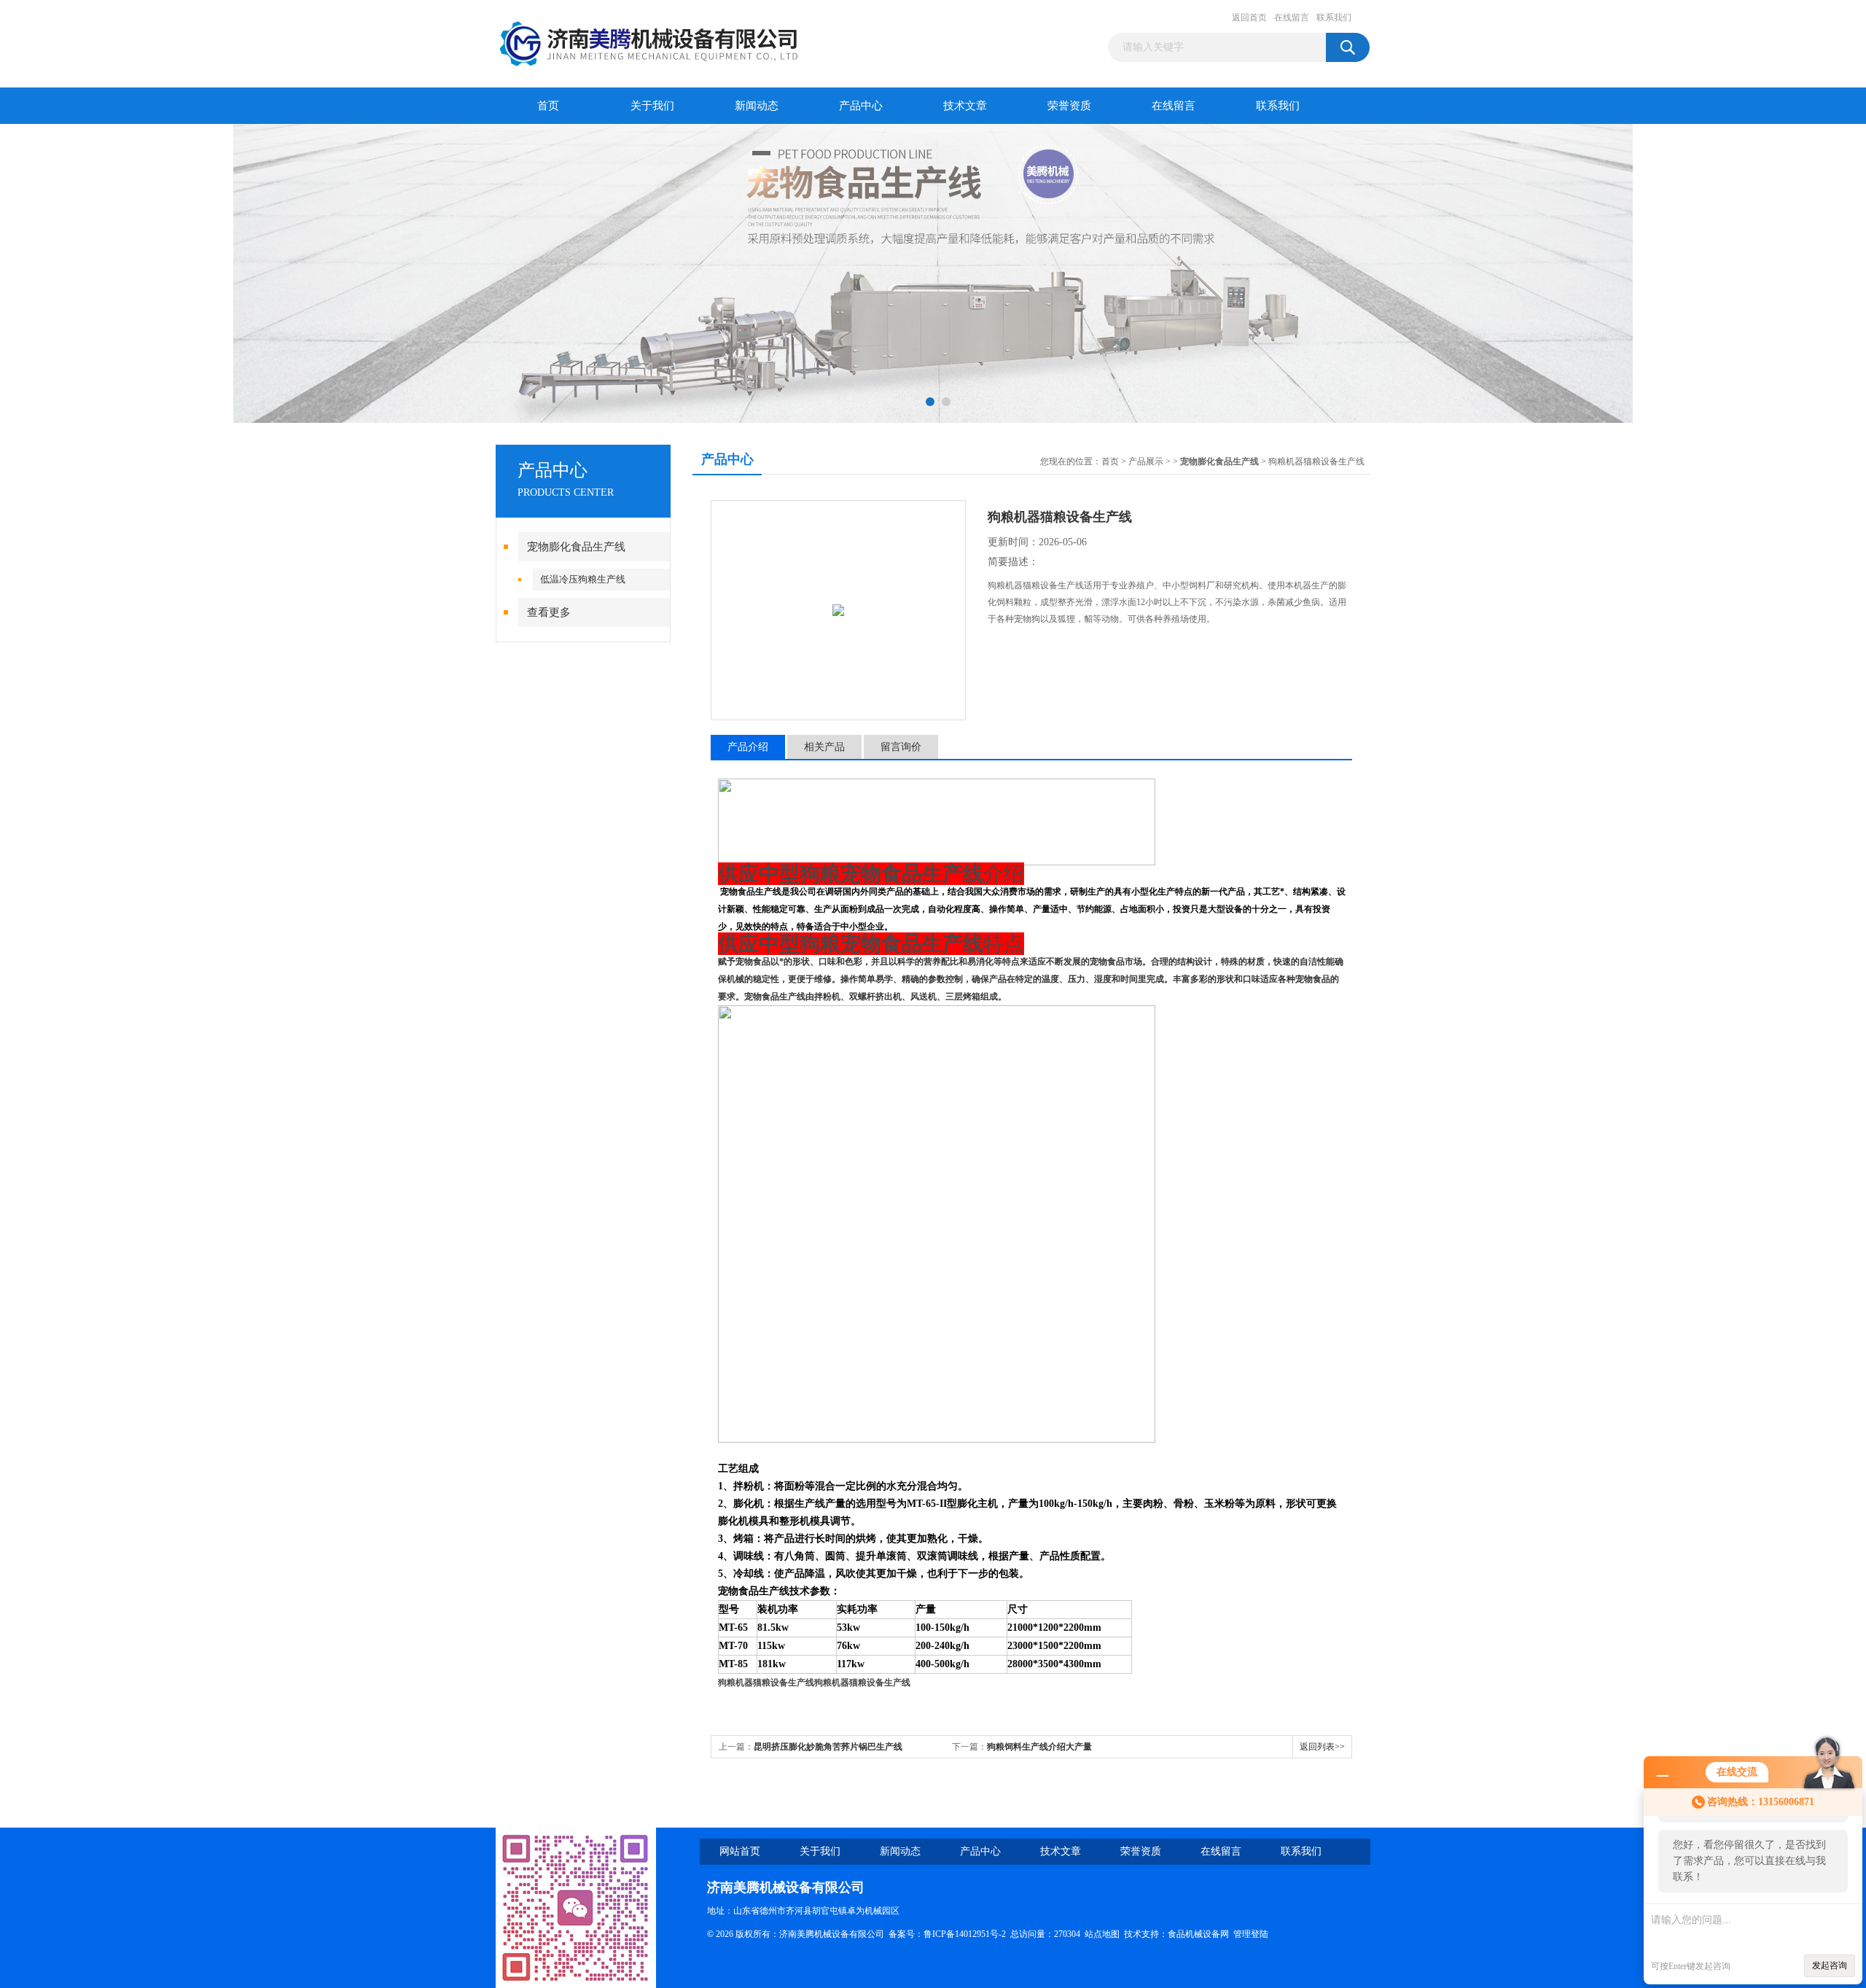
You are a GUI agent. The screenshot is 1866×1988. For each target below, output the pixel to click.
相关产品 (824, 747)
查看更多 (549, 612)
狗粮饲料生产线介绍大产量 (1039, 1747)
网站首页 (740, 1851)
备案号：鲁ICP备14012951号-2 (947, 1934)
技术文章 (965, 106)
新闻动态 (757, 106)
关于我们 (652, 106)
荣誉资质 (1069, 106)
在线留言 (1292, 17)
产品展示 (1146, 461)
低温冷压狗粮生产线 (583, 579)
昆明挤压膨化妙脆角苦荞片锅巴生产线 (828, 1747)
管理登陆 (1251, 1934)
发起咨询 (1830, 1965)
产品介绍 (748, 747)
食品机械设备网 (1198, 1934)
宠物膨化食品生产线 (576, 547)
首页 (548, 106)
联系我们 (1334, 17)
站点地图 (1102, 1934)
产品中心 (861, 106)
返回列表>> (1322, 1747)
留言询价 (901, 747)
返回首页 (1249, 17)
